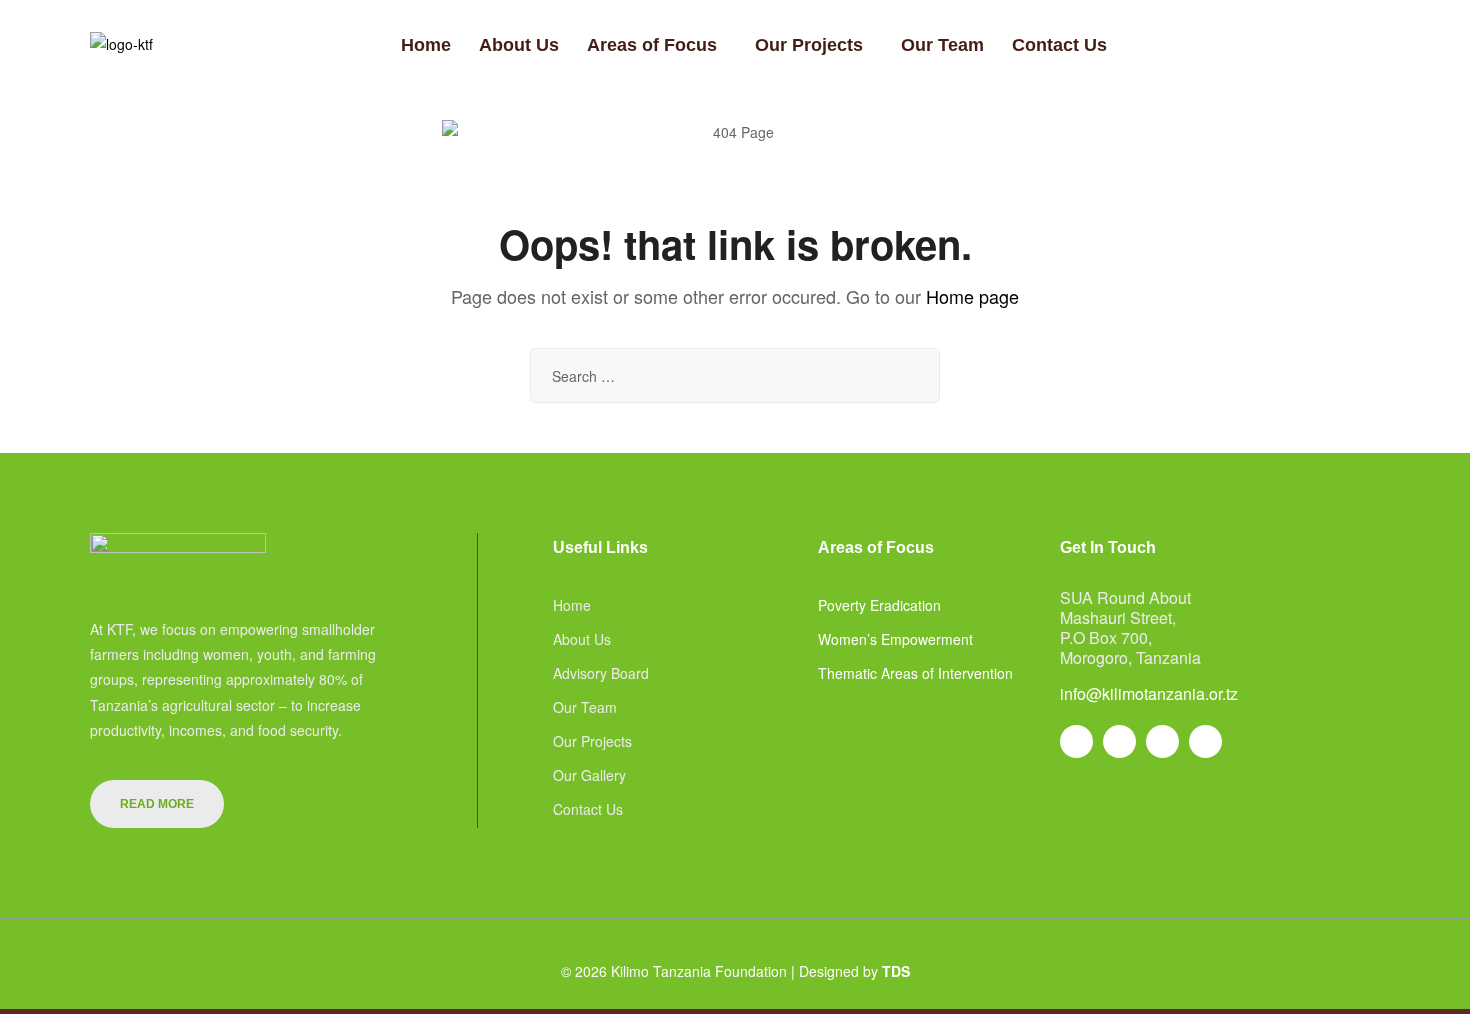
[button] (657, 45)
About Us (519, 45)
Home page (972, 296)
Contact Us (1059, 45)
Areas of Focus (652, 45)
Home (426, 45)
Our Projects (809, 45)
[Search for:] (735, 376)
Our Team (942, 45)
